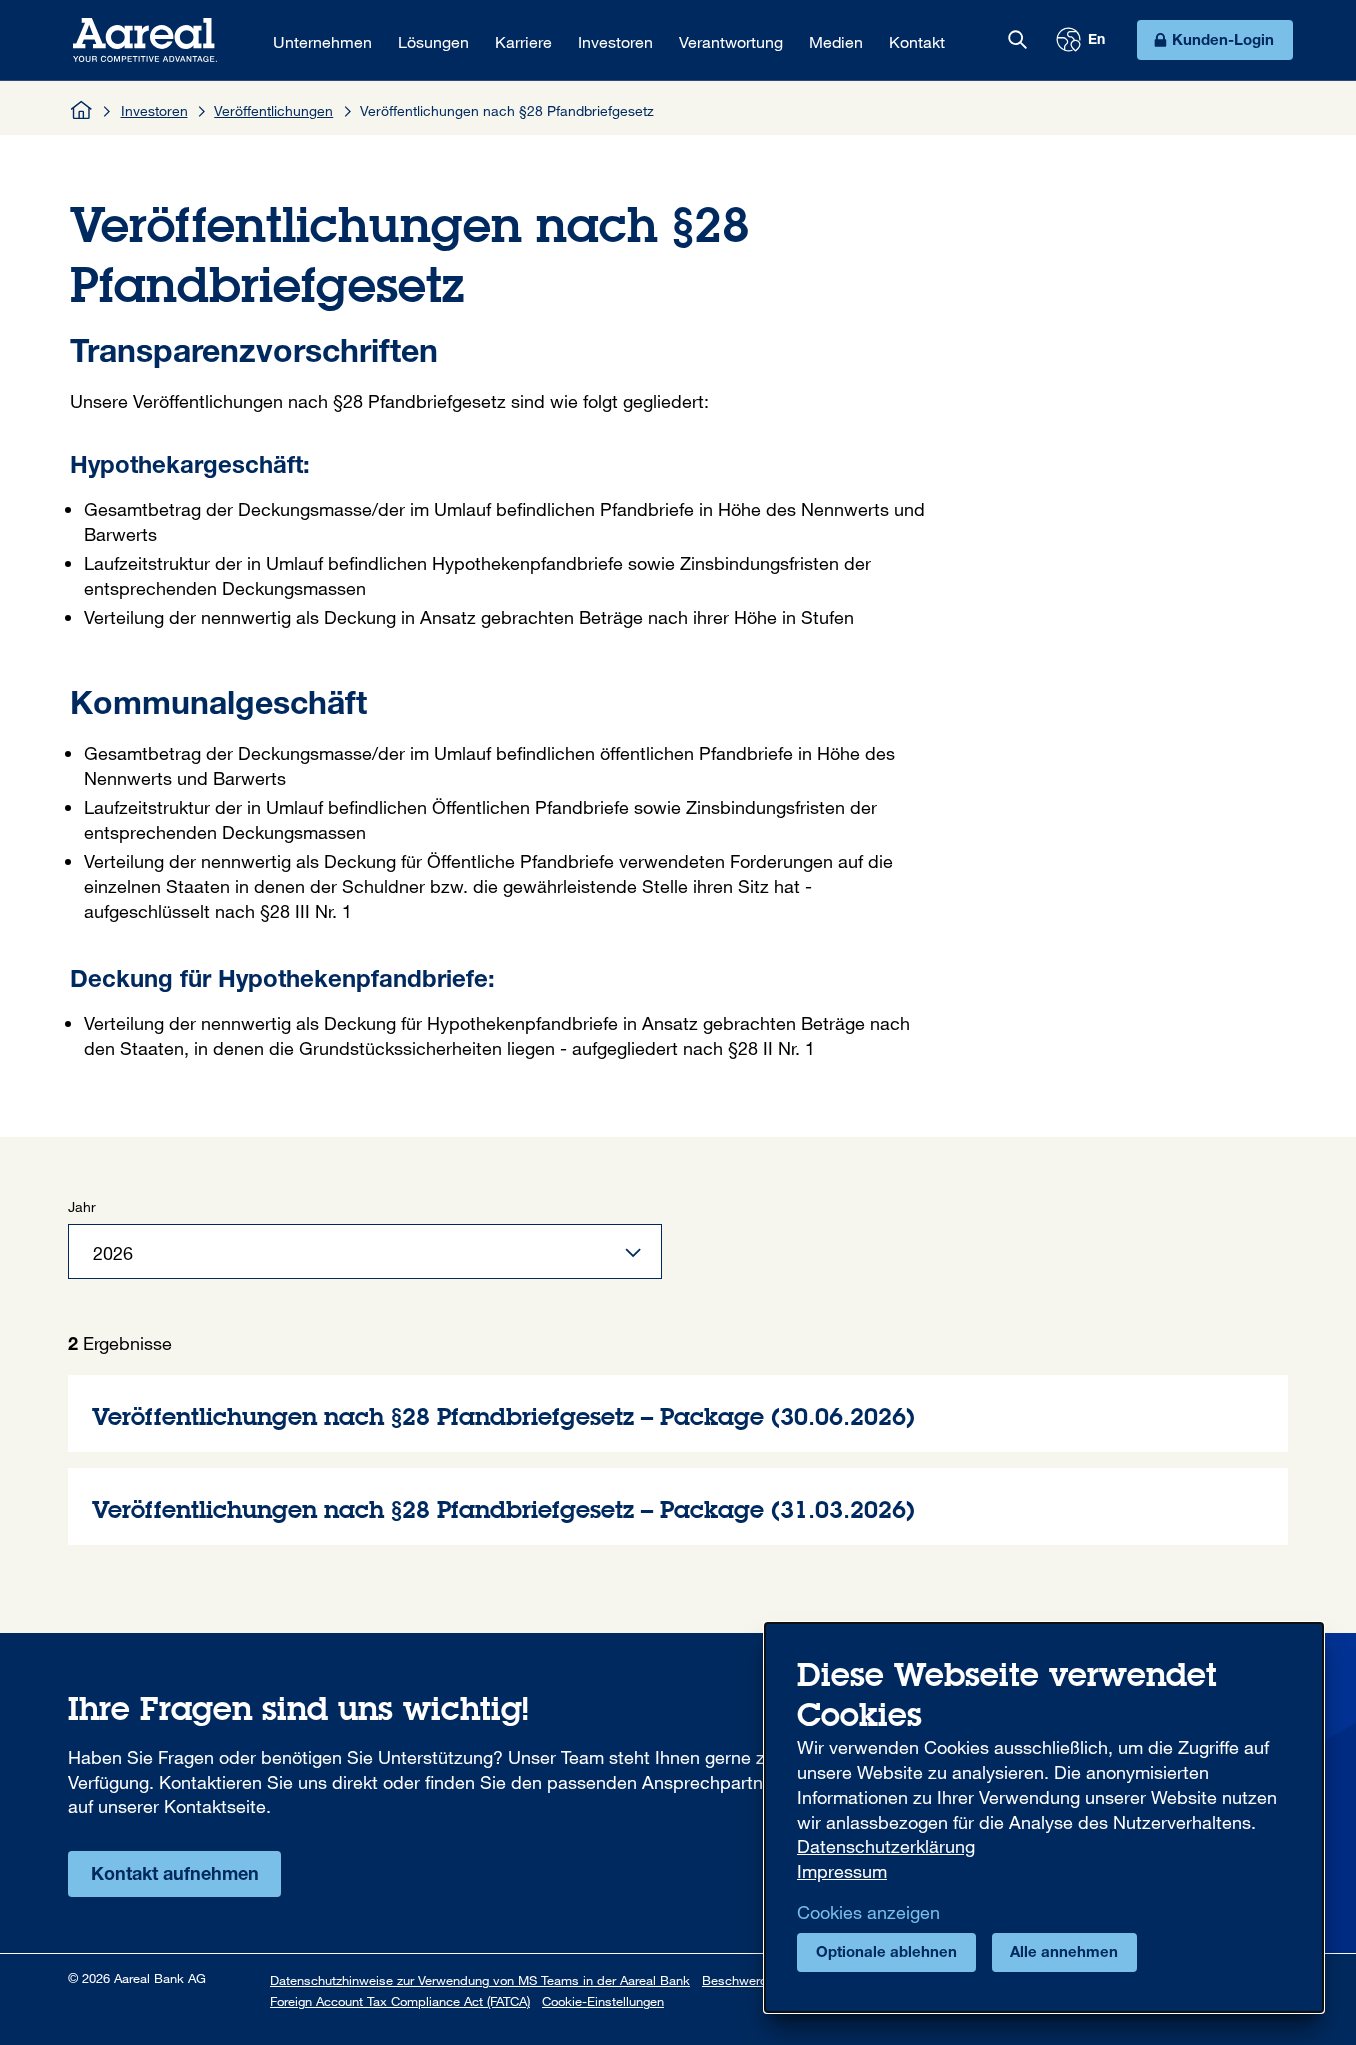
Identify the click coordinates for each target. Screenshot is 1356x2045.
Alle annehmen (1064, 1953)
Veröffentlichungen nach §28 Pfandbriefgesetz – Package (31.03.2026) (678, 1506)
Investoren (154, 110)
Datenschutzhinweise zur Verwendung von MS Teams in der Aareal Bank (480, 1980)
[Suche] (1017, 40)
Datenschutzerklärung (886, 1846)
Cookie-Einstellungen (603, 2001)
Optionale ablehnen (886, 1953)
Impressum (842, 1871)
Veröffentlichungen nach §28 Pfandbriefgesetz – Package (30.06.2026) (678, 1413)
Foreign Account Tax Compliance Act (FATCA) (400, 2001)
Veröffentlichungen (273, 110)
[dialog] (1044, 1817)
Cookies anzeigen (868, 1912)
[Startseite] (82, 110)
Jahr (82, 1206)
